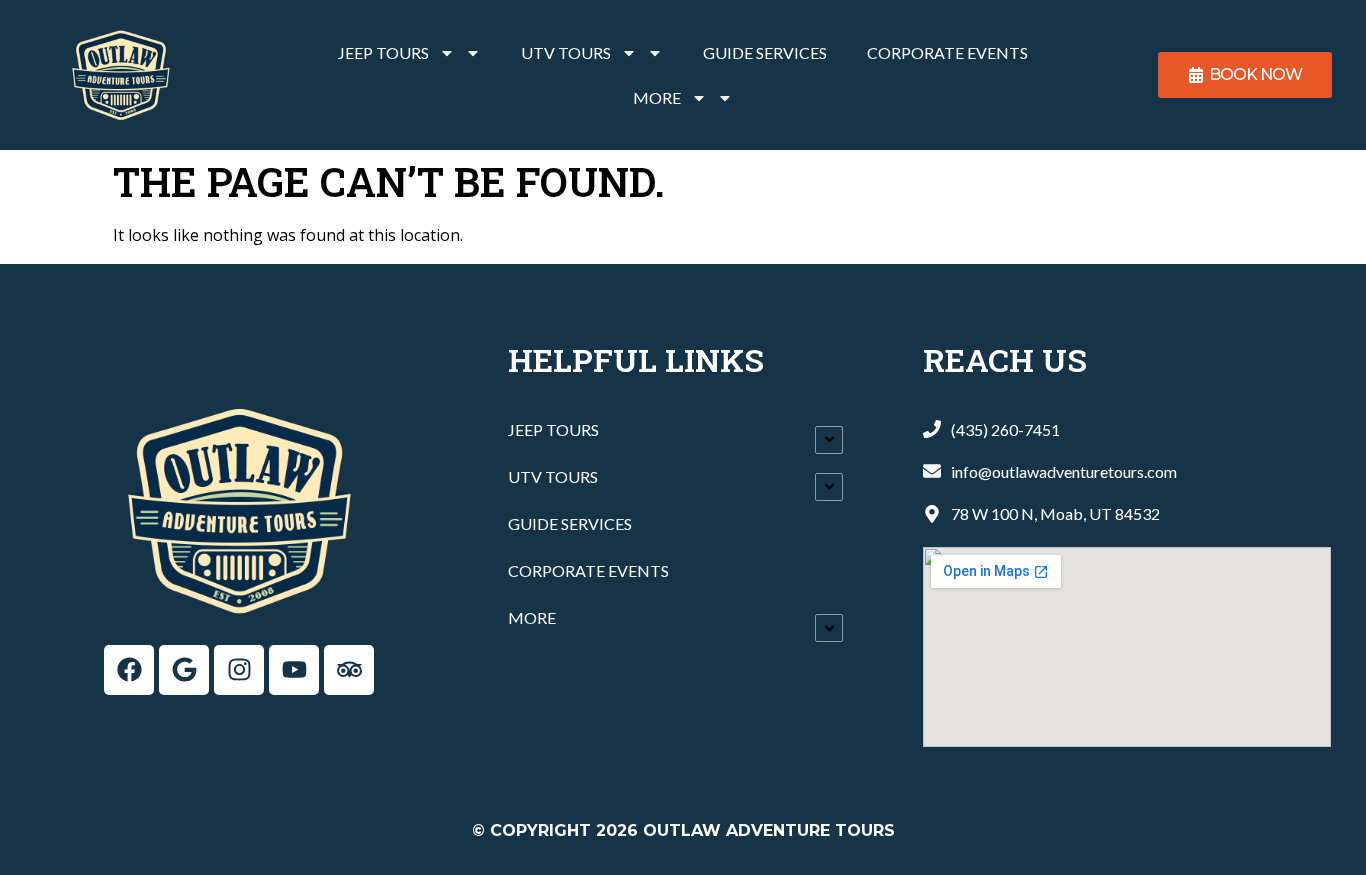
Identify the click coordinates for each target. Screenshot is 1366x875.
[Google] (184, 670)
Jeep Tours (383, 52)
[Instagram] (239, 670)
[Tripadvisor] (349, 670)
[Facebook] (129, 670)
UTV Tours (566, 52)
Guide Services (765, 52)
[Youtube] (294, 670)
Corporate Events (947, 52)
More (657, 97)
